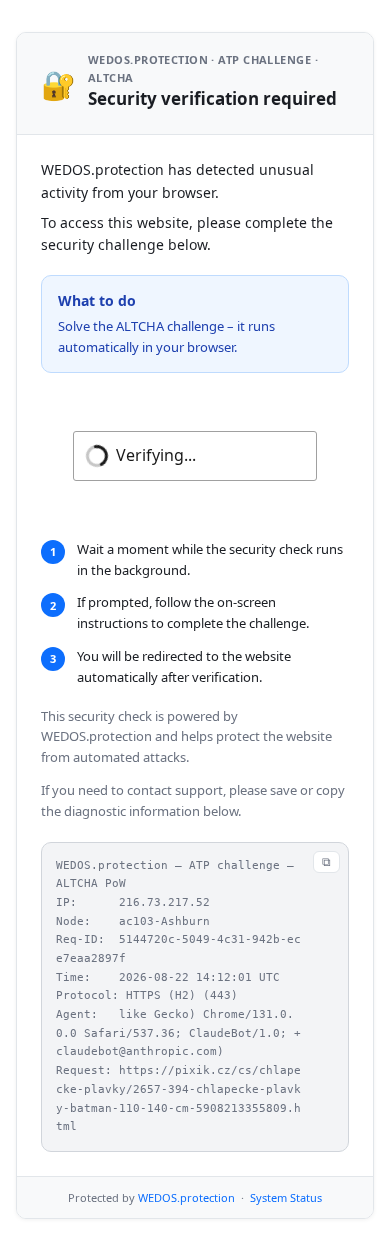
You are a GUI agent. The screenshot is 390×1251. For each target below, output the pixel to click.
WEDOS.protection (186, 1197)
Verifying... (156, 455)
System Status (286, 1197)
